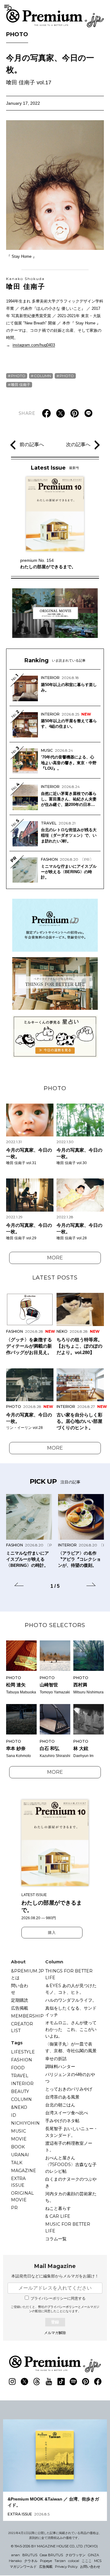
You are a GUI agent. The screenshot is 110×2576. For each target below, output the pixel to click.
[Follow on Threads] (37, 2382)
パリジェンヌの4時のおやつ (70, 2078)
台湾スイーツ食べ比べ (67, 2113)
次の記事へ (78, 444)
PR (14, 2208)
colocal (74, 2561)
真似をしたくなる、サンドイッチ (71, 2011)
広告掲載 (20, 2008)
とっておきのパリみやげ (69, 2089)
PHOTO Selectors (55, 1625)
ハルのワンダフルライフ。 (71, 2000)
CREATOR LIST (22, 2027)
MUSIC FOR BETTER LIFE (68, 2228)
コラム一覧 (56, 2239)
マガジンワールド (23, 2567)
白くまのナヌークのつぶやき (71, 2182)
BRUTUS (30, 2555)
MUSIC (18, 2131)
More (55, 1258)
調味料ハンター (60, 2067)
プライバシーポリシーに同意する (58, 2298)
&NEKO (19, 2107)
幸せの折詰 (56, 2059)
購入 (52, 1933)
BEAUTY (20, 2091)
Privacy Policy (66, 2567)
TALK (17, 2163)
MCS (98, 2561)
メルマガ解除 (55, 2333)
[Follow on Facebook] (98, 2382)
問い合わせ (20, 1989)
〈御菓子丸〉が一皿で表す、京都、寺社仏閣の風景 (71, 2047)
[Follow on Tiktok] (61, 2382)
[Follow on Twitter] (24, 2382)
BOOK (18, 2147)
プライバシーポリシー (63, 2307)
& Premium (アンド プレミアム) (55, 18)
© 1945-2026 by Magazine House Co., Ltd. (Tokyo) (54, 2546)
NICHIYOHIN (25, 2123)
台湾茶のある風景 (62, 2097)
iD (14, 2115)
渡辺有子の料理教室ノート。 (69, 2147)
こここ (87, 2561)
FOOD (18, 2068)
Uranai (20, 2155)
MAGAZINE (24, 2171)
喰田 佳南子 (26, 283)
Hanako (15, 2561)
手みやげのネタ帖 (62, 2121)
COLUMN (42, 376)
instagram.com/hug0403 (34, 345)
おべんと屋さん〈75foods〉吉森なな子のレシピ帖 (71, 2165)
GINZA (94, 2555)
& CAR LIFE (58, 2216)
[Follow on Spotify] (73, 2382)
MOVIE (19, 2139)
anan (16, 2555)
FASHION (22, 2060)
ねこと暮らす (58, 2208)
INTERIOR (22, 2084)
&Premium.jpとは (28, 1974)
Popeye (46, 2561)
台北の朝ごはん (60, 2105)
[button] (19, 1585)
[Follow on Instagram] (12, 2382)
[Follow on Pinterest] (86, 2382)
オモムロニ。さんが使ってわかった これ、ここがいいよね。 (71, 2029)
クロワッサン (75, 2555)
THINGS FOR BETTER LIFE (69, 1974)
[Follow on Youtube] (49, 2382)
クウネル (31, 2561)
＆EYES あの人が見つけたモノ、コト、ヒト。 (71, 1989)
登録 (55, 2322)
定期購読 (20, 2000)
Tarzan (60, 2561)
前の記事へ (32, 444)
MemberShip (27, 2016)
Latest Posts (55, 1278)
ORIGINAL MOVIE (22, 2196)
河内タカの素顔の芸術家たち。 (71, 2197)
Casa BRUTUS (51, 2555)
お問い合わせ (90, 2567)
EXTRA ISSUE (18, 2182)
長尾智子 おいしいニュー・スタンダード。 (71, 2132)
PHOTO (17, 34)
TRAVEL (20, 2076)
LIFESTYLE (23, 2052)
